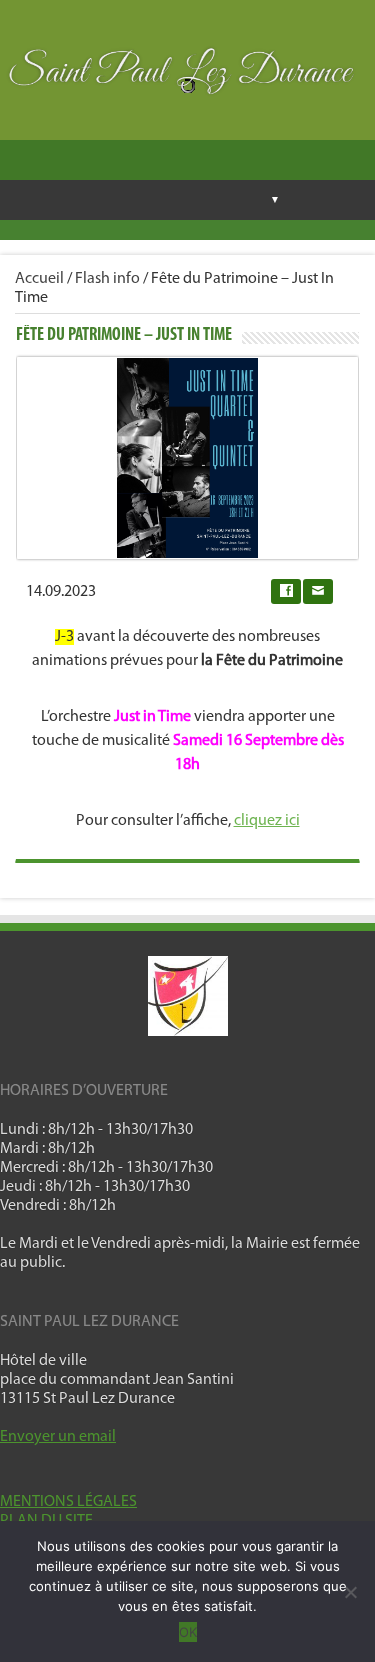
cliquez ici (267, 821)
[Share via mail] (318, 591)
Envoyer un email (58, 1437)
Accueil (39, 279)
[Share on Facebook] (286, 591)
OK (188, 1632)
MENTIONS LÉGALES (68, 1502)
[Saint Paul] (187, 76)
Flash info (107, 279)
